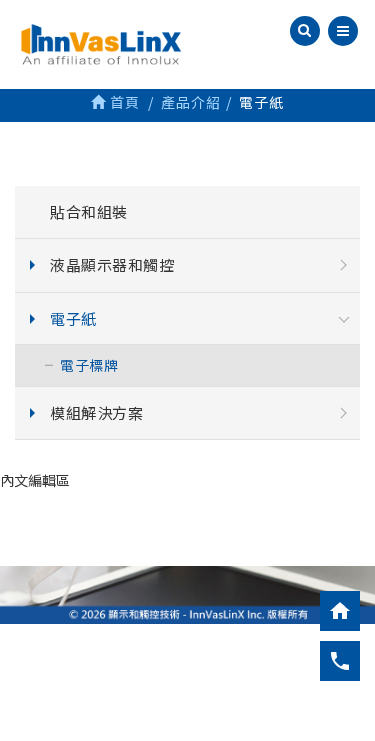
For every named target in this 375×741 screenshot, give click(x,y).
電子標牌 (89, 365)
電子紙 (73, 318)
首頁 (123, 102)
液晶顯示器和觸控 (112, 264)
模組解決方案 (96, 412)
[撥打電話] (340, 661)
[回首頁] (340, 611)
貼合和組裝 (89, 211)
